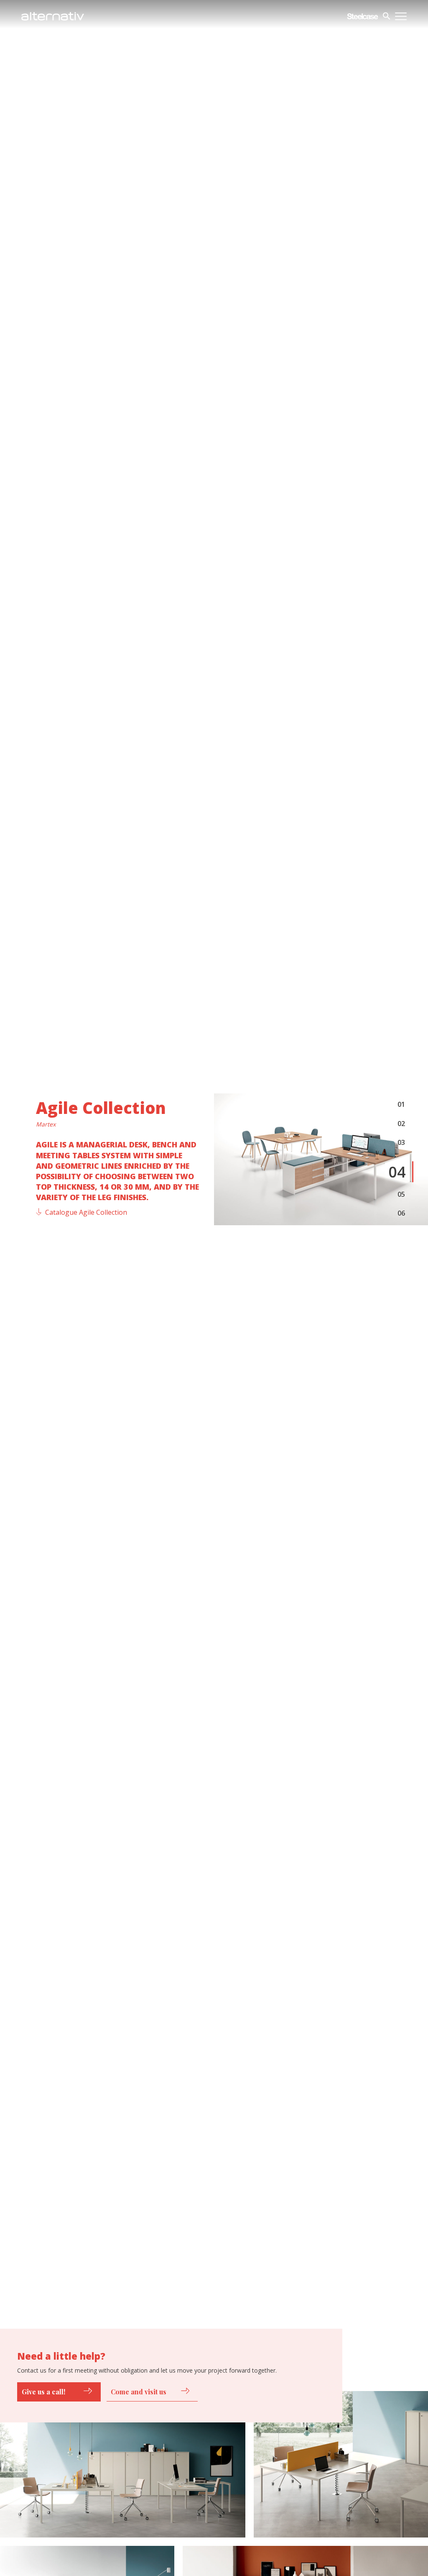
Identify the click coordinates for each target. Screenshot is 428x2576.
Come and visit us (139, 2392)
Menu (401, 16)
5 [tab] (403, 1194)
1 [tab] (403, 1104)
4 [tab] (401, 1172)
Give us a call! (43, 2392)
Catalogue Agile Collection (86, 1212)
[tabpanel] (321, 1159)
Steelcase (363, 16)
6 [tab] (403, 1213)
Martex (46, 1125)
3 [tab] (403, 1143)
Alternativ (53, 16)
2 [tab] (403, 1124)
